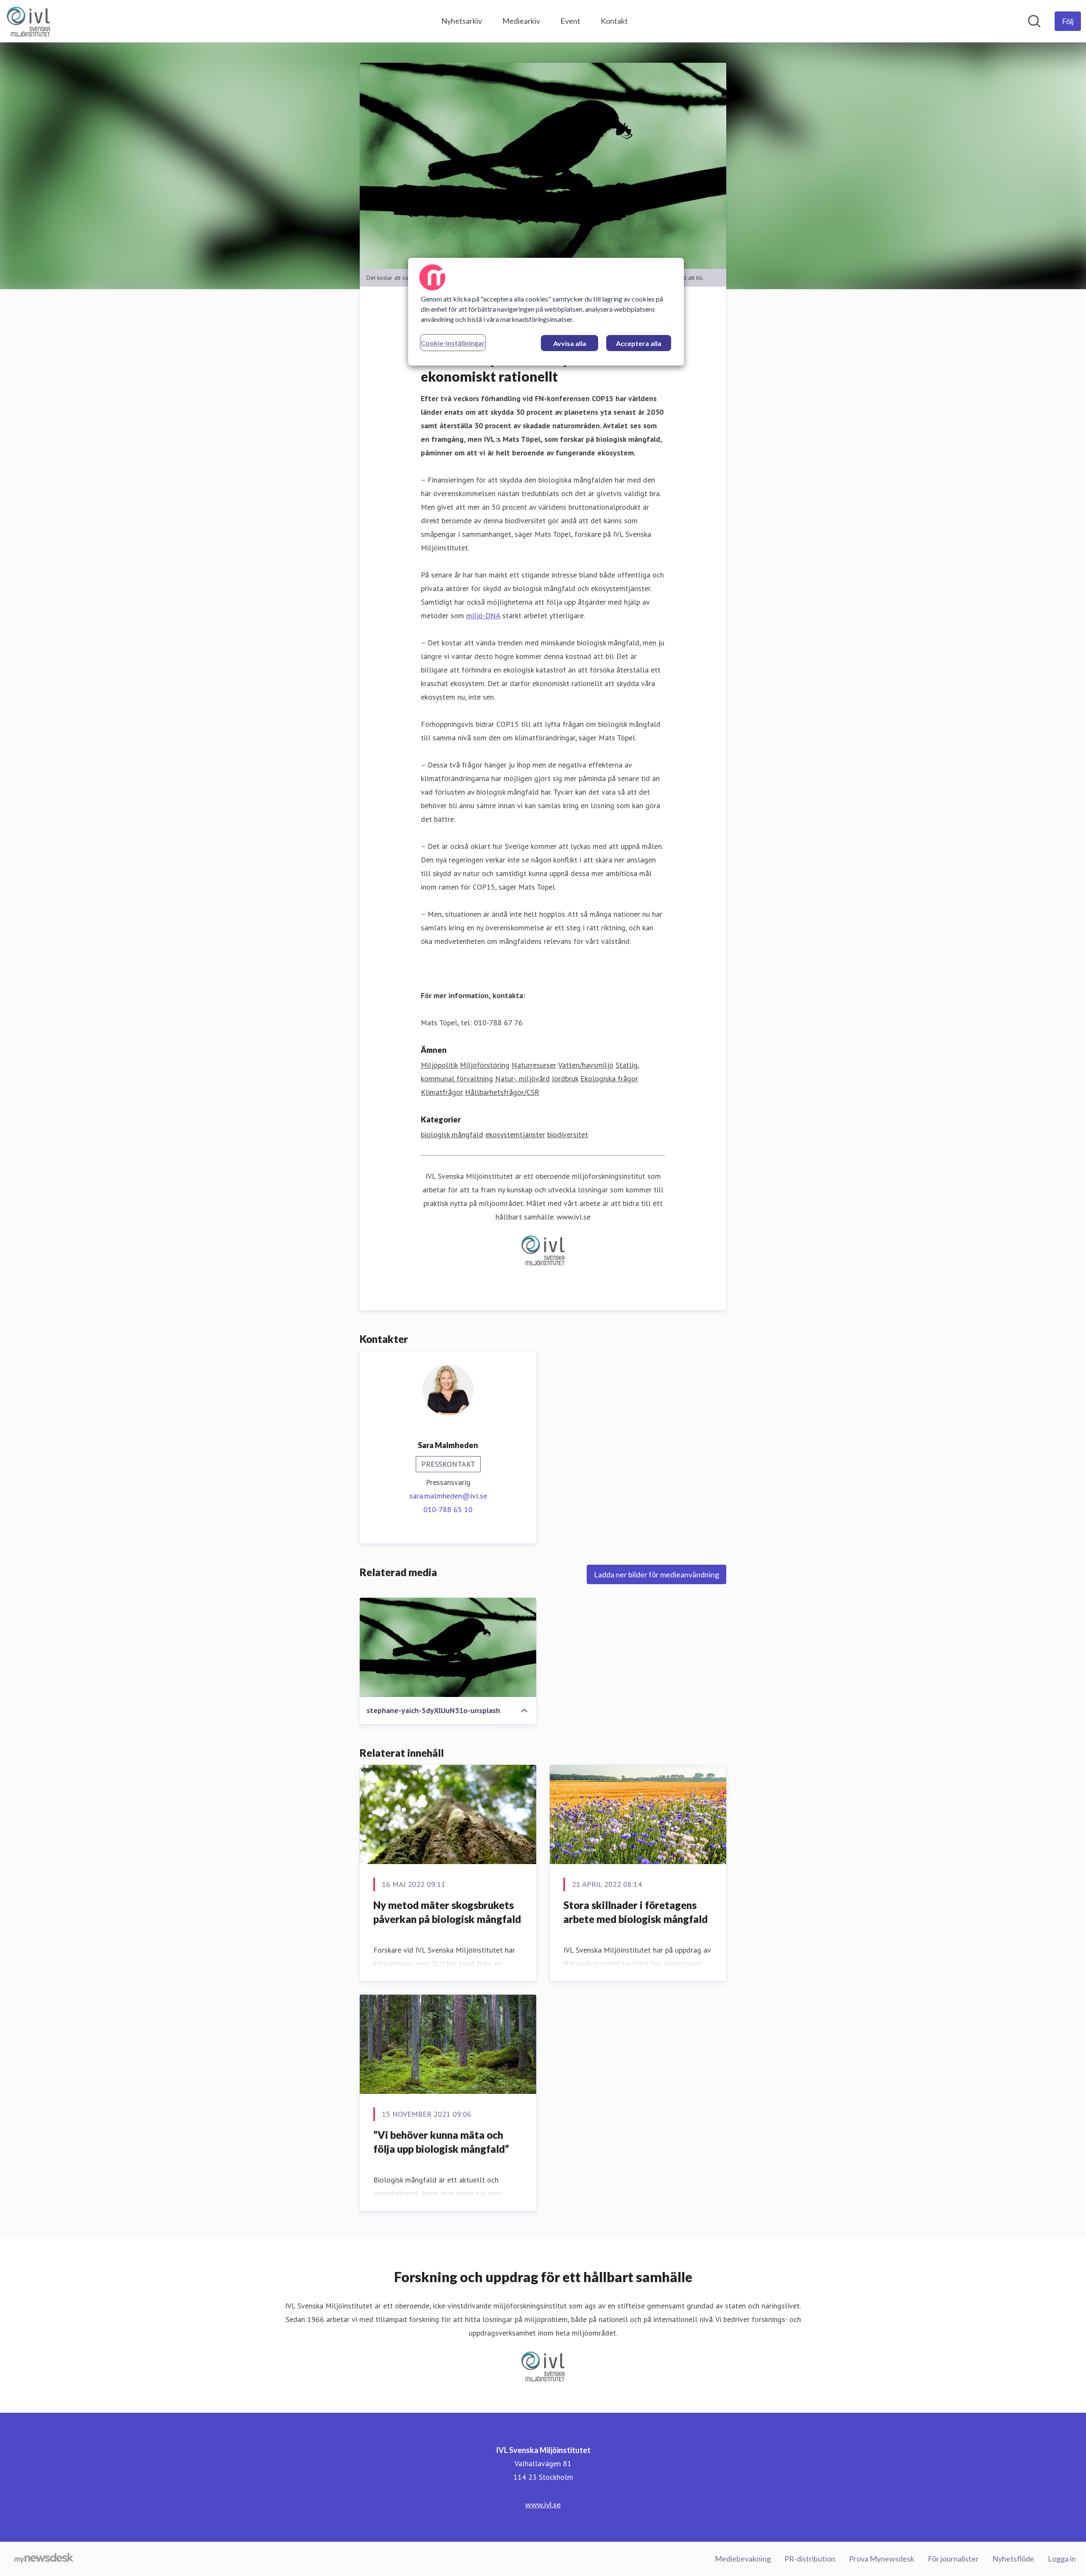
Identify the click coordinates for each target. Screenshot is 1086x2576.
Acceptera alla (639, 343)
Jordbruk (565, 1079)
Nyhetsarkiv (462, 21)
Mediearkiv (521, 21)
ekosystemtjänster (515, 1135)
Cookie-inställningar (453, 343)
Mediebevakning (743, 2559)
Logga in (1062, 2559)
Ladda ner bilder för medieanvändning (656, 1574)
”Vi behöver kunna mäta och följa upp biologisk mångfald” (441, 2142)
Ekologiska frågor (609, 1079)
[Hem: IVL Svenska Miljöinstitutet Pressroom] (28, 21)
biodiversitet (568, 1135)
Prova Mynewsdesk (882, 2559)
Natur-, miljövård (522, 1079)
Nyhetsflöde (1013, 2559)
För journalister (953, 2559)
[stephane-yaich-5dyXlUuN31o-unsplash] (448, 1647)
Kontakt (614, 21)
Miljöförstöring (485, 1065)
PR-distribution (810, 2559)
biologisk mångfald (452, 1135)
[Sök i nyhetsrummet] (1034, 21)
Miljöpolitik (439, 1065)
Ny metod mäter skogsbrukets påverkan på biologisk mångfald (447, 1912)
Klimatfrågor (442, 1092)
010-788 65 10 (448, 1509)
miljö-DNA (483, 615)
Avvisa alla (570, 343)
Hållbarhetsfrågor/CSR (502, 1092)
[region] (546, 312)
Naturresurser (534, 1065)
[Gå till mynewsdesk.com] (44, 2559)
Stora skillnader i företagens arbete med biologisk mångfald (635, 1912)
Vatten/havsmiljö (586, 1065)
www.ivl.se (543, 2504)
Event (570, 21)
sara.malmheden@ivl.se (448, 1496)
